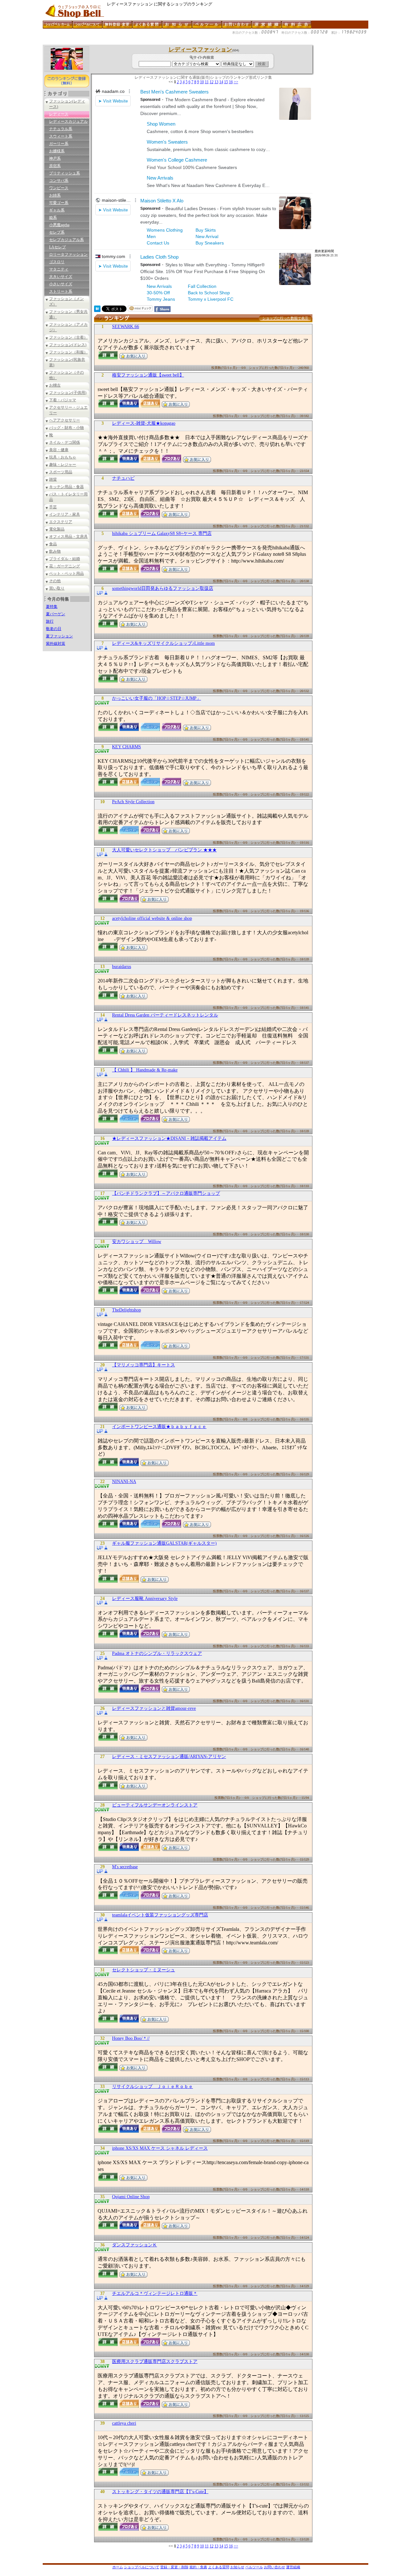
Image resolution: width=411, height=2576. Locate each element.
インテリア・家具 (65, 514)
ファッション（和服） (68, 352)
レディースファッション (200, 49)
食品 (53, 544)
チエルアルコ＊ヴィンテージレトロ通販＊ (155, 2293)
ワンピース (59, 188)
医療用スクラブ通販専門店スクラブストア (155, 2362)
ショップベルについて (142, 2567)
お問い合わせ (275, 2567)
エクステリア (61, 522)
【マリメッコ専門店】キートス (144, 1365)
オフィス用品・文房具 (68, 537)
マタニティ (59, 269)
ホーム (118, 2567)
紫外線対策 (56, 644)
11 (207, 82)
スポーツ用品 (61, 472)
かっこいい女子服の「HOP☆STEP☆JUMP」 (157, 698)
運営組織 (293, 2567)
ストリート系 (61, 291)
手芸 (53, 507)
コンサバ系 (59, 181)
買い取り (57, 588)
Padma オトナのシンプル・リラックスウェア (157, 1653)
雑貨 (53, 479)
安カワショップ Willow (137, 1242)
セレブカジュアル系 (66, 240)
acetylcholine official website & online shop (152, 918)
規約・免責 (198, 2567)
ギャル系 (57, 210)
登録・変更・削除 (174, 2567)
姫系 (53, 218)
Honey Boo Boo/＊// (131, 2038)
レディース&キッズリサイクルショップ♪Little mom (163, 643)
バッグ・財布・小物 (66, 428)
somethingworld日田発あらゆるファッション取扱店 (163, 588)
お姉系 (55, 195)
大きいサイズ (61, 277)
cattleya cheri (124, 2423)
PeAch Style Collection (133, 802)
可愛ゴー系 (59, 203)
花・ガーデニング (65, 566)
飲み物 (55, 551)
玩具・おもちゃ (63, 457)
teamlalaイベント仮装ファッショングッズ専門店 (160, 1915)
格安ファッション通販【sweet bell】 (148, 375)
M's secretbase (125, 1867)
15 (226, 82)
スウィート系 (61, 136)
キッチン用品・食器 (66, 487)
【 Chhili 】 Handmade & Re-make (145, 1070)
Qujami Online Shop (131, 2197)
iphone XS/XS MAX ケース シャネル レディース (160, 2148)
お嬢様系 (57, 151)
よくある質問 (219, 2567)
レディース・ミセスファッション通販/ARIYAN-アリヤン (169, 1757)
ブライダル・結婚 (65, 559)
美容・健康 (59, 450)
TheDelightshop (127, 1310)
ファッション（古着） (68, 337)
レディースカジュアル (68, 121)
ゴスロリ (57, 262)
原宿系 (55, 166)
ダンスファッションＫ (135, 2245)
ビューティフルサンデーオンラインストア (155, 1805)
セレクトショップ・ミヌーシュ (144, 1970)
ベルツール (254, 2567)
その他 (55, 581)
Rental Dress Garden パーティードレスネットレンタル (165, 1015)
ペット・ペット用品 (66, 573)
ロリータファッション (68, 254)
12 (212, 82)
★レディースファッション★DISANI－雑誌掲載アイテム (169, 1138)
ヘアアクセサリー (65, 420)
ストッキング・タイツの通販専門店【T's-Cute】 (160, 2492)
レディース (59, 114)
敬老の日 (54, 629)
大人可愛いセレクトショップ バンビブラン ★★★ (164, 850)
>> (236, 82)
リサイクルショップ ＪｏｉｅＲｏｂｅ (153, 2087)
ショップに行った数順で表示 (285, 318)
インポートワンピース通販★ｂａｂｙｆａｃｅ (159, 1427)
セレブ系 (57, 232)
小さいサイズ (61, 284)
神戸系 (55, 158)
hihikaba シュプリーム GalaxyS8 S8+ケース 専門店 (162, 533)
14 (221, 82)
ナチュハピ (123, 478)
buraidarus (122, 967)
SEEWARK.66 (126, 327)
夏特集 (52, 607)
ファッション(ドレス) (68, 345)
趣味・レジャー (63, 465)
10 (202, 82)
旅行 (50, 621)
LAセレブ (57, 247)
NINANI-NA (124, 1482)
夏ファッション (59, 636)
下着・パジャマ (63, 400)
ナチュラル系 (61, 129)
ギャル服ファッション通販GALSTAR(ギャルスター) (164, 1543)
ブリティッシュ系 (65, 173)
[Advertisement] (160, 42)
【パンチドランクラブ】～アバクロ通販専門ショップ (166, 1193)
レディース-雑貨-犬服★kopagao (144, 423)
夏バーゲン (56, 614)
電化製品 (57, 529)
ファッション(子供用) (68, 393)
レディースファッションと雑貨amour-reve (154, 1708)
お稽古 (55, 385)
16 (231, 82)
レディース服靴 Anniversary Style (145, 1599)
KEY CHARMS (127, 747)
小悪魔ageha (59, 225)
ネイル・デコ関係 (65, 442)
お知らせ (237, 2567)
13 (216, 82)
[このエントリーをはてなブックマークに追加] (97, 310)
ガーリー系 (59, 144)
